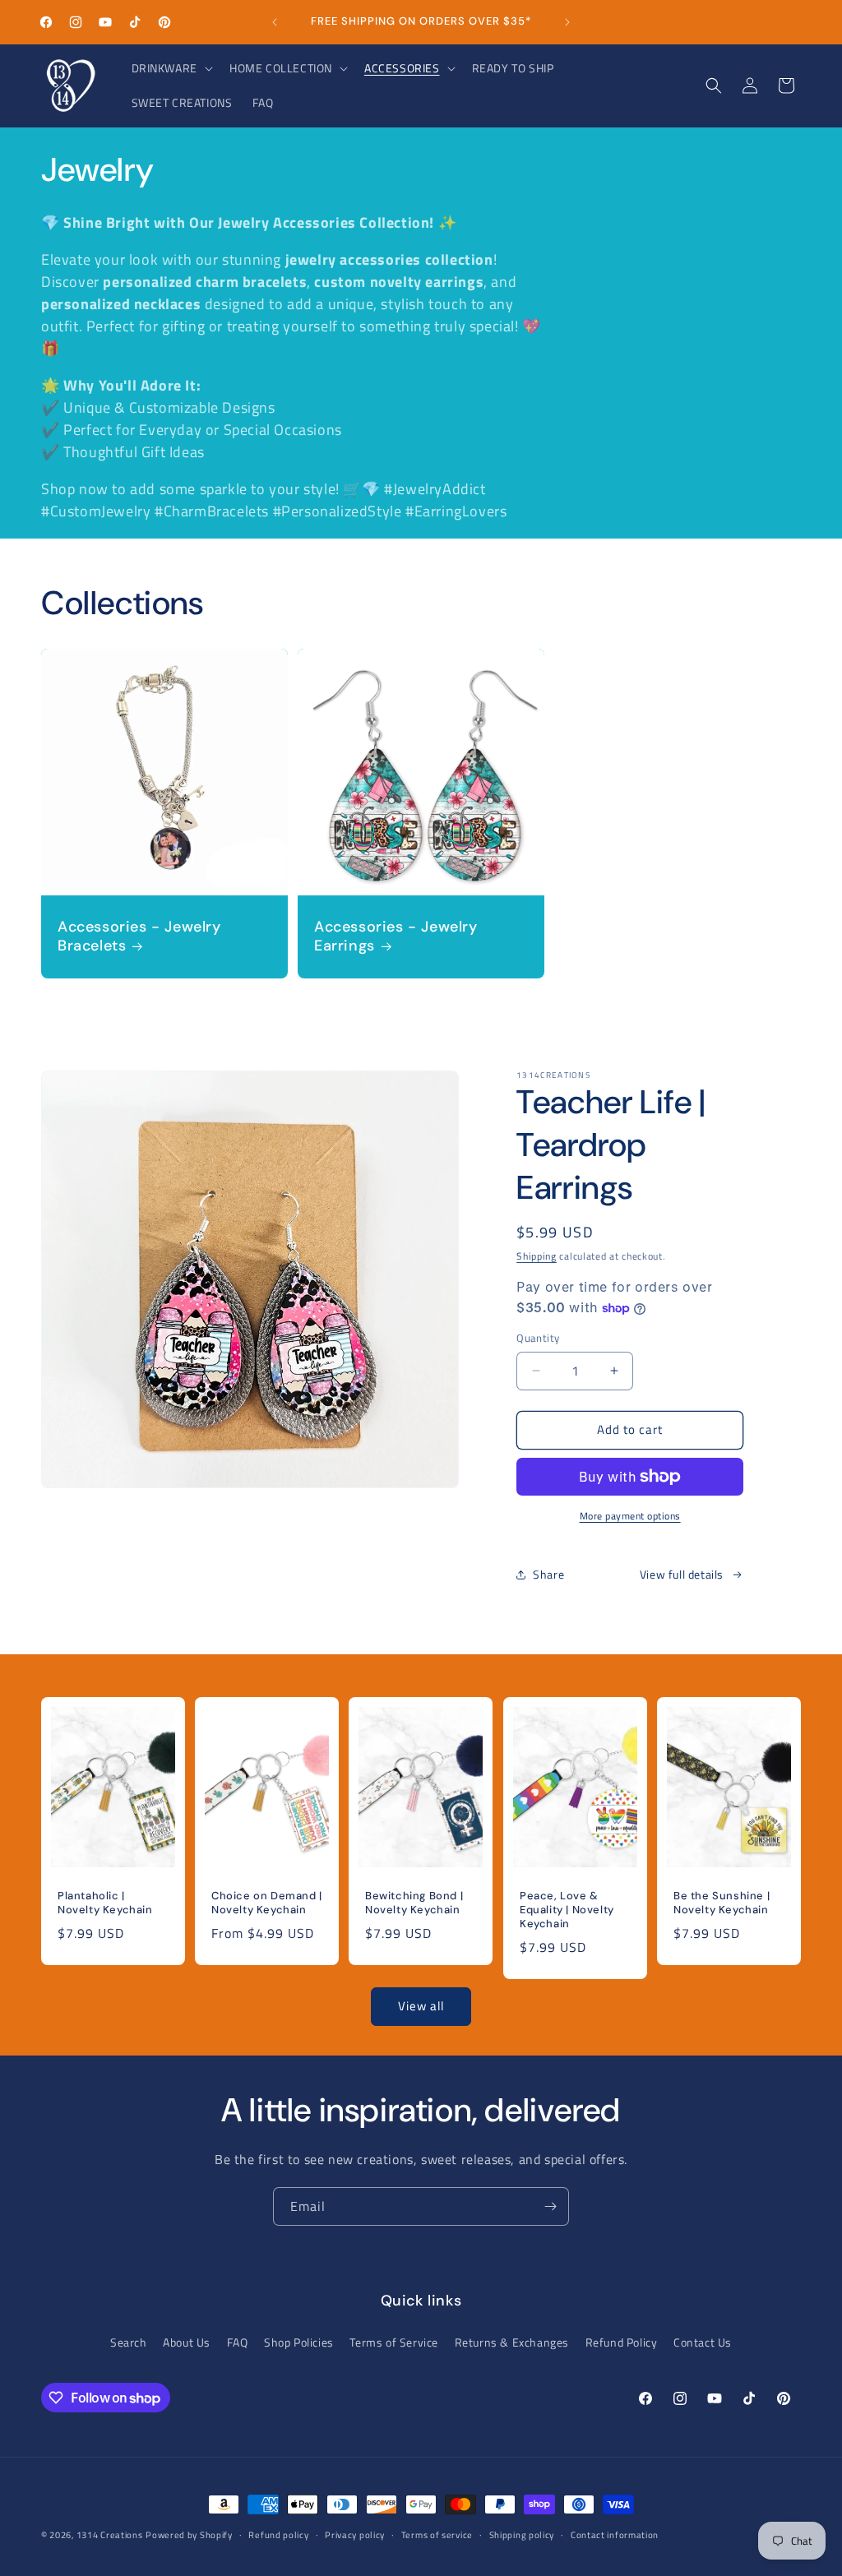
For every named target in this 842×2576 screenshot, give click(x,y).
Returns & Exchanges (512, 2342)
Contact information (615, 2535)
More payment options (630, 1516)
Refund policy (278, 2535)
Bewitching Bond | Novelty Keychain (414, 1903)
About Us (187, 2342)
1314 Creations (110, 2535)
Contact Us (703, 2342)
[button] (171, 68)
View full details (682, 1574)
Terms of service (437, 2535)
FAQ (238, 2342)
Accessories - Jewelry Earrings (396, 937)
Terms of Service (394, 2342)
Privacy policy (355, 2535)
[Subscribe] (550, 2206)
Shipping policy (522, 2535)
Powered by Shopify (189, 2535)
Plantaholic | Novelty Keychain (105, 1903)
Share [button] (548, 1574)
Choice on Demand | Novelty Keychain (267, 1903)
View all (421, 2006)
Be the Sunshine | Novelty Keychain (722, 1903)
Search (129, 2342)
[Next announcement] (567, 22)
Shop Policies (299, 2342)
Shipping (537, 1256)
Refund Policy (622, 2342)
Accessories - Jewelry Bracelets (139, 937)
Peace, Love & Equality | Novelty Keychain (567, 1910)
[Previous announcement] (275, 22)
